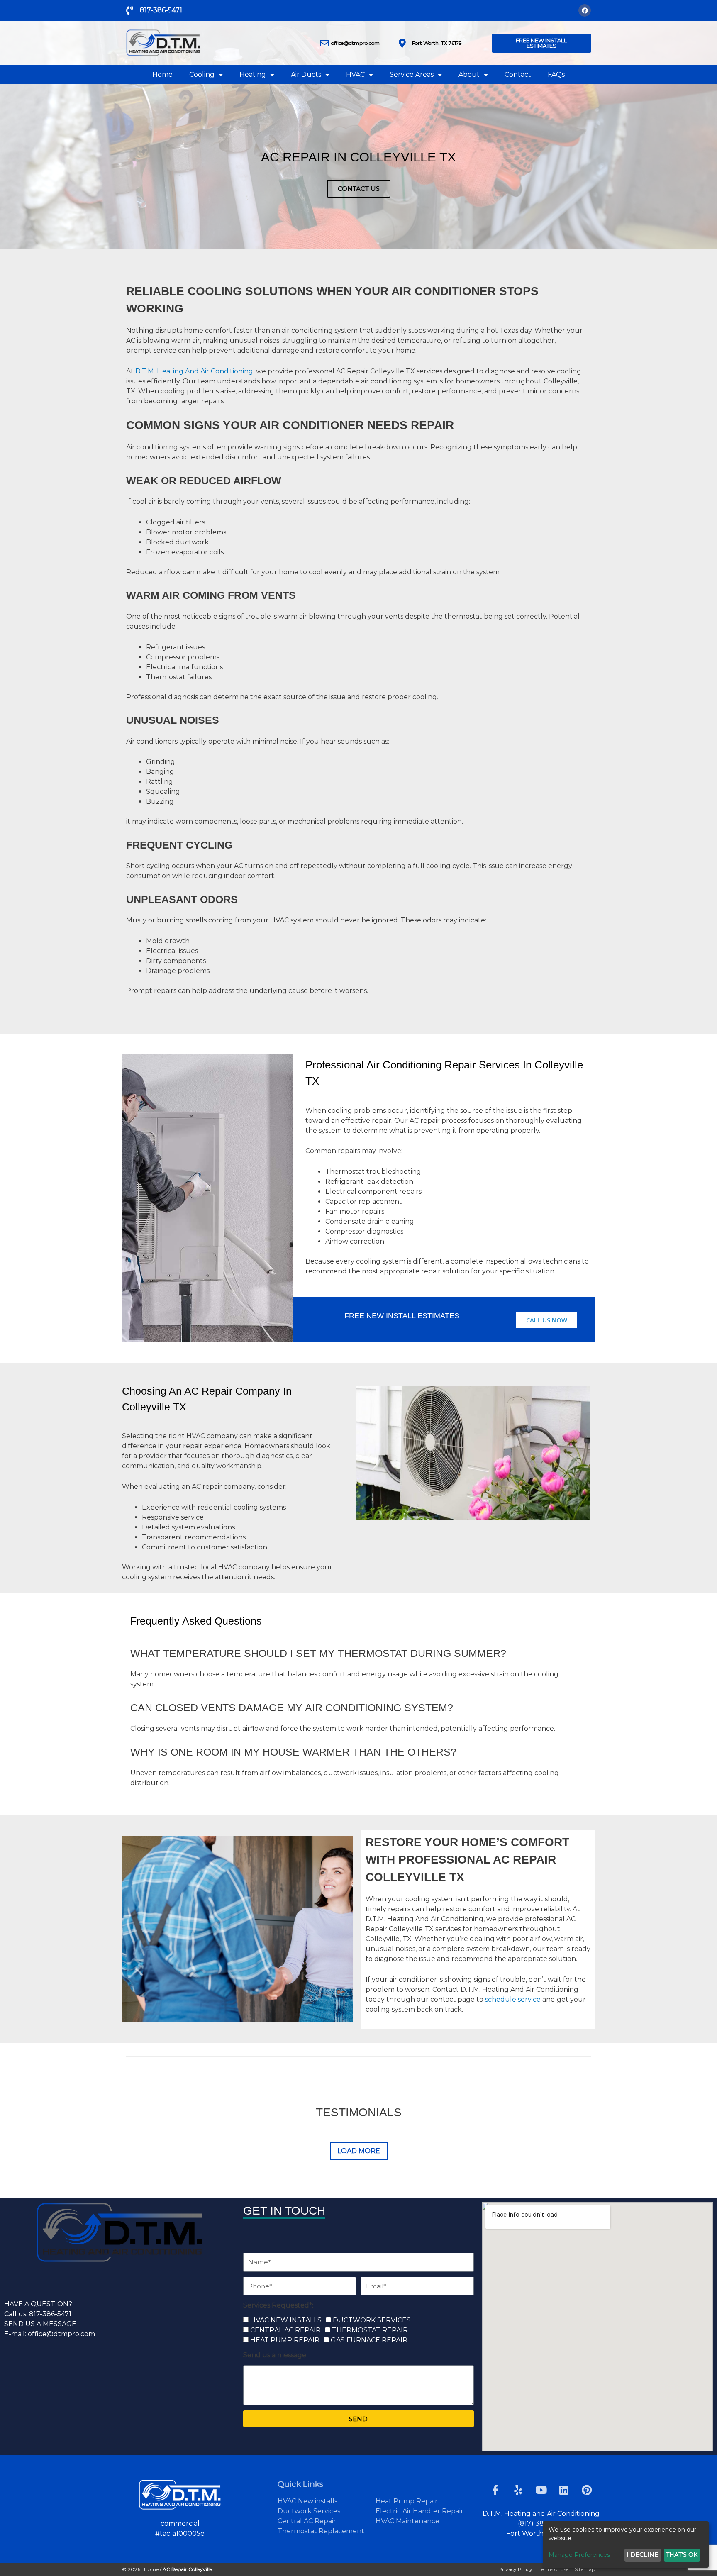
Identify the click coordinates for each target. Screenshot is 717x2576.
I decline (643, 2555)
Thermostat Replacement (321, 2531)
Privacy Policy (515, 2569)
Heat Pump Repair (407, 2501)
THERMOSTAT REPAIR (370, 2330)
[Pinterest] (587, 2490)
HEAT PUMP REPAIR (285, 2340)
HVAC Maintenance (407, 2521)
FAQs (556, 74)
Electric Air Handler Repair (419, 2511)
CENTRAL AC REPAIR (285, 2330)
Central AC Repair (307, 2521)
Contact (518, 74)
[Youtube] (541, 2490)
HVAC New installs (307, 2501)
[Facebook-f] (495, 2490)
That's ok (682, 2555)
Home (162, 74)
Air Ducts (306, 74)
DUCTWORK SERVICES (372, 2320)
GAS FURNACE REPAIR (369, 2340)
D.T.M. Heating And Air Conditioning (194, 371)
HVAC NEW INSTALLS (286, 2320)
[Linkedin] (564, 2490)
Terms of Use (554, 2569)
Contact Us (359, 189)
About (469, 74)
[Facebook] (585, 10)
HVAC (355, 74)
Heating (253, 74)
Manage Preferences (579, 2555)
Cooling (202, 74)
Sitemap (585, 2569)
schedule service (513, 1999)
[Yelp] (518, 2490)
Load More (359, 2151)
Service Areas (412, 74)
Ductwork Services (309, 2511)
